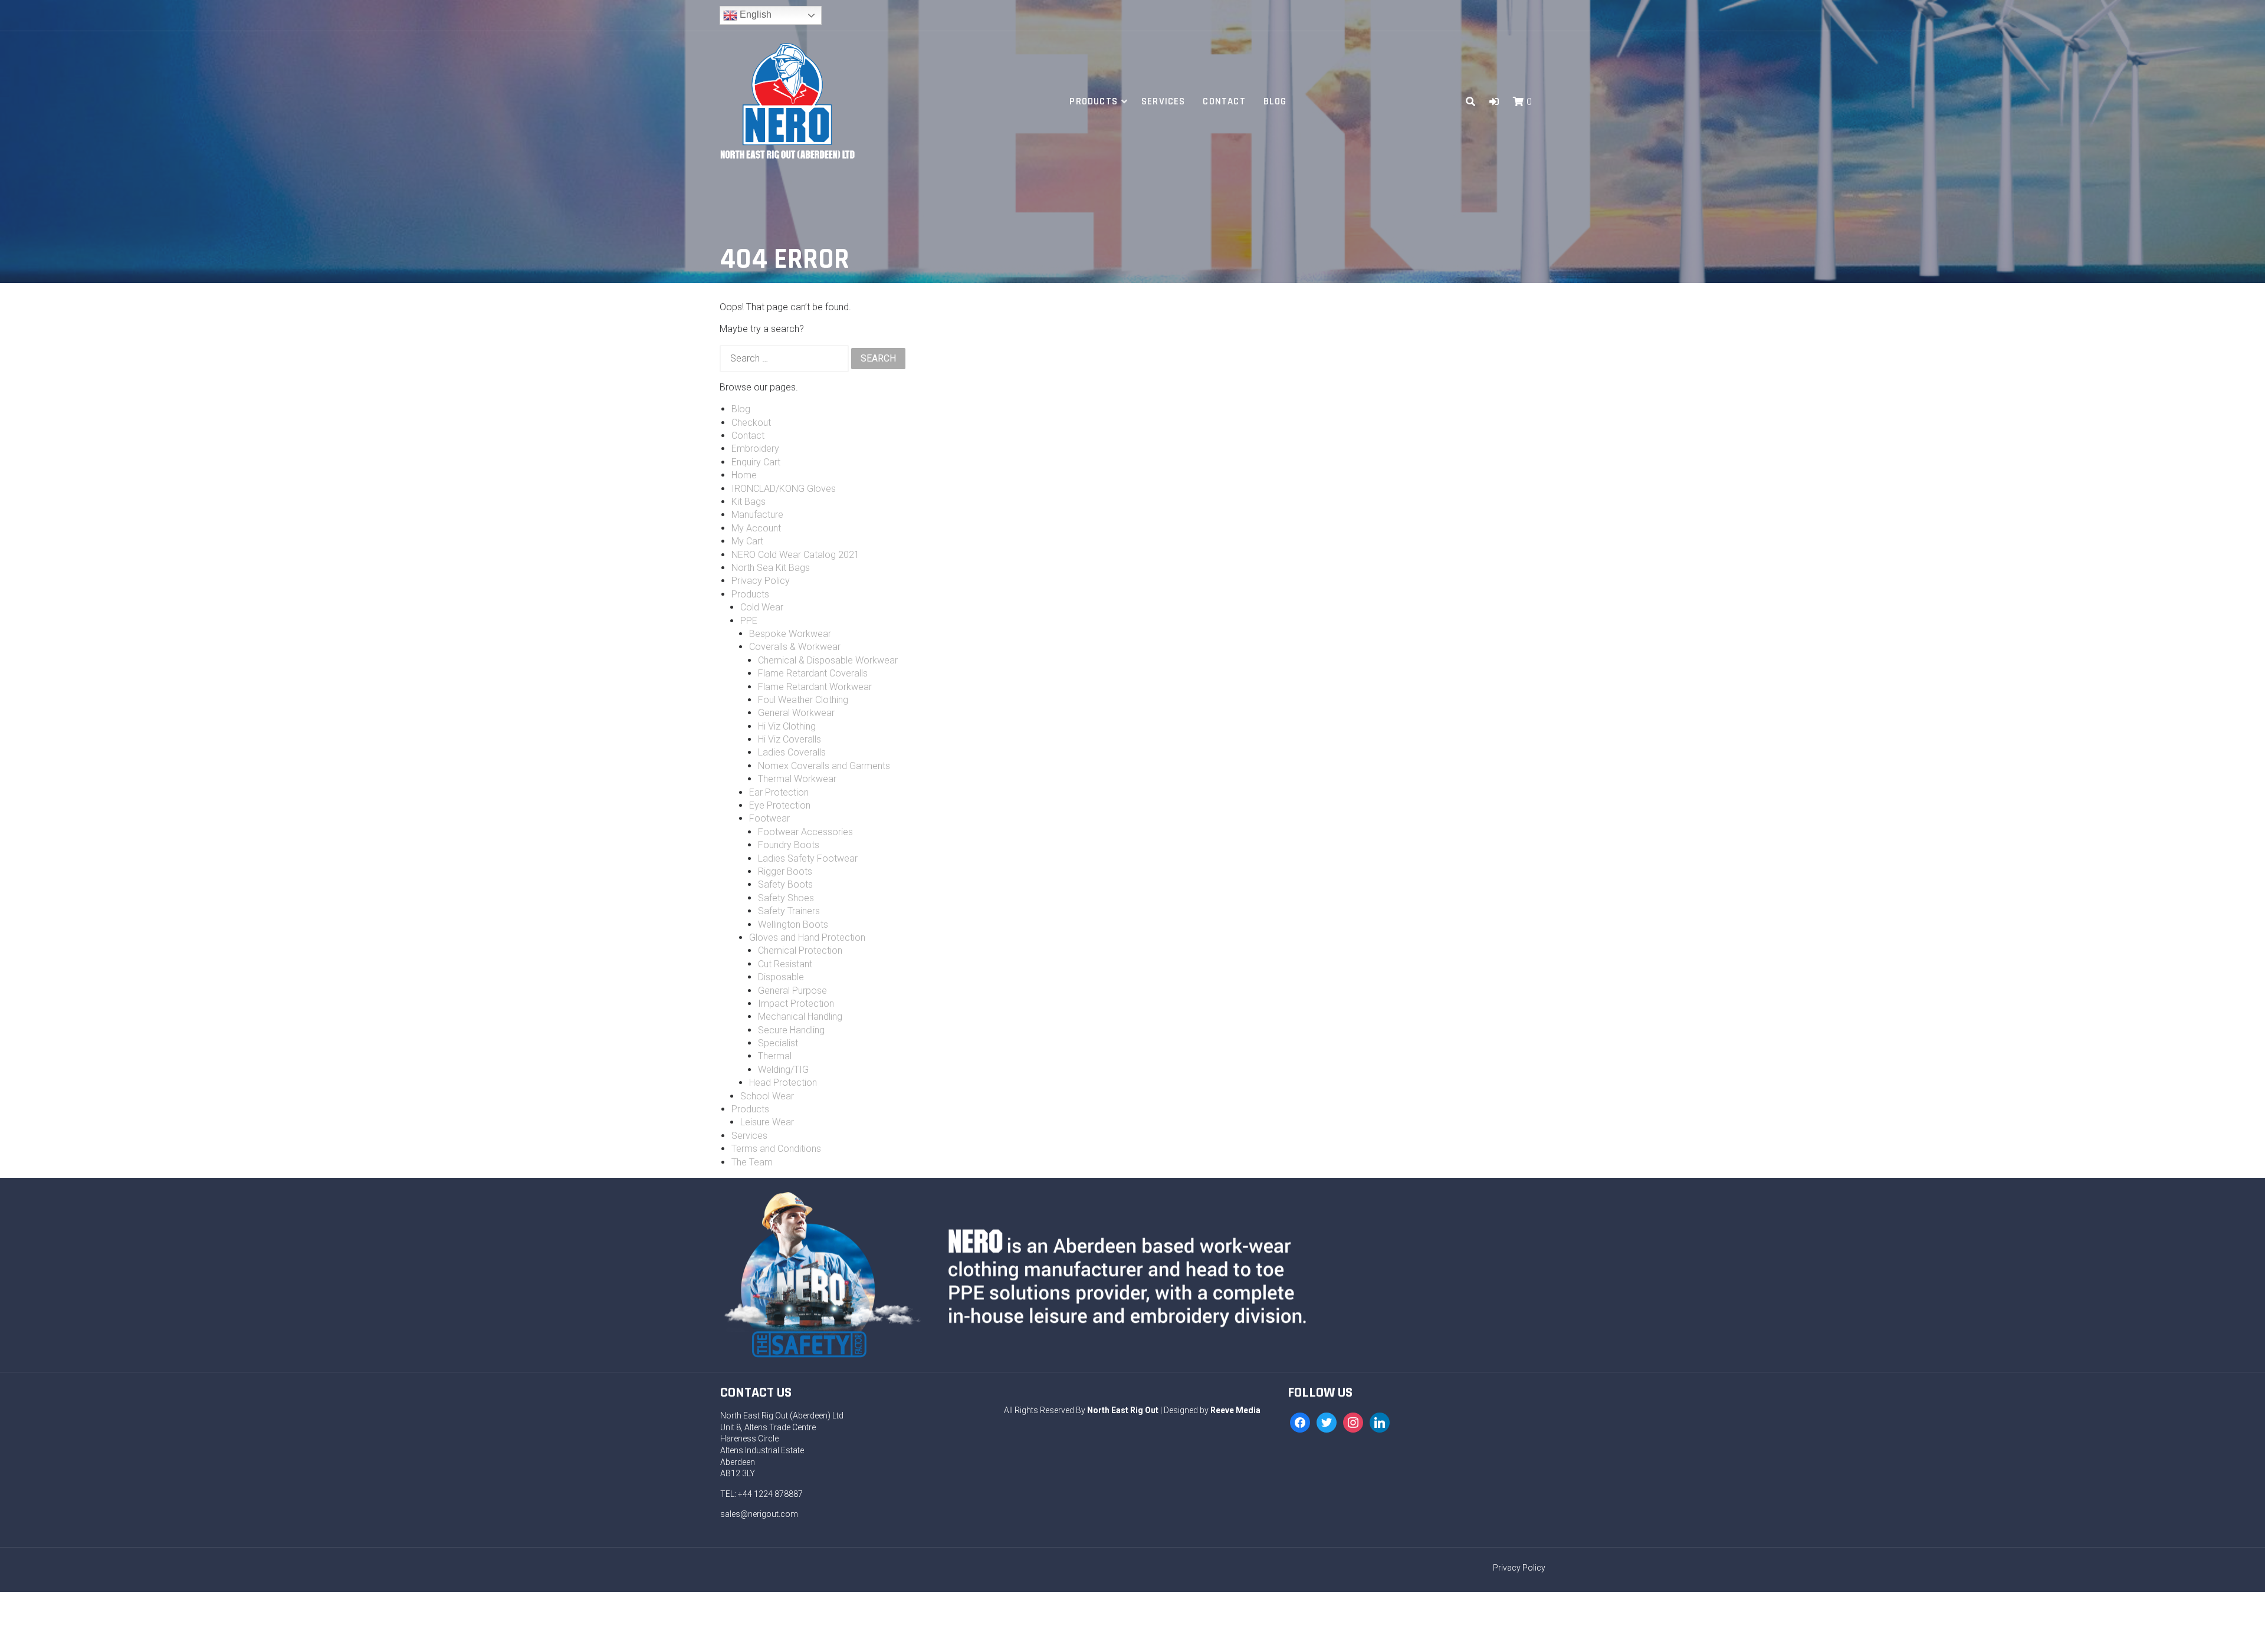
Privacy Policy (761, 581)
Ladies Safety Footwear (808, 858)
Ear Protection (779, 792)
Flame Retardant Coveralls (813, 673)
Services (1163, 101)
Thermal (775, 1056)
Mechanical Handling (800, 1017)
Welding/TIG (783, 1070)
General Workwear (796, 713)
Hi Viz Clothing (787, 726)
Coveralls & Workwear (795, 647)
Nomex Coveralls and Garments (824, 766)
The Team (752, 1162)
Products (1094, 101)
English (754, 14)
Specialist (778, 1043)
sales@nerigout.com (759, 1514)
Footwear (769, 818)
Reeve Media (1235, 1410)
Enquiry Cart (756, 462)
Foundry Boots (789, 845)
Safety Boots (785, 884)
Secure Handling (791, 1030)
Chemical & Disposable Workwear (828, 660)
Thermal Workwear (797, 779)
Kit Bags (749, 502)
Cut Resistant (785, 964)
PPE (749, 621)
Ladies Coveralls (792, 752)
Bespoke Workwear (790, 634)
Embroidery (755, 449)
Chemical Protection (800, 950)
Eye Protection (780, 805)
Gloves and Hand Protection (807, 937)
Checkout (751, 423)
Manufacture (757, 515)
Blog (1275, 101)
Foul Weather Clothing (803, 700)
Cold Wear (762, 607)
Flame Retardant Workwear (815, 687)
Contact (1224, 101)
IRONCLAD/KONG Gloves (784, 489)
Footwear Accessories (805, 832)
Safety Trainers (789, 911)
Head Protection (783, 1083)
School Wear (767, 1096)
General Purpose (792, 991)
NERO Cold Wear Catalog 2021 (795, 555)
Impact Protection (796, 1004)
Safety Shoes (786, 898)
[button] (1494, 102)
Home (744, 475)
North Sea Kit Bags (771, 568)
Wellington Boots (793, 924)
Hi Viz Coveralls (790, 739)
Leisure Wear (767, 1122)
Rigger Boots (785, 871)
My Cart (747, 541)
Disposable (781, 977)
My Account (756, 528)
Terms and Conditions (776, 1149)
